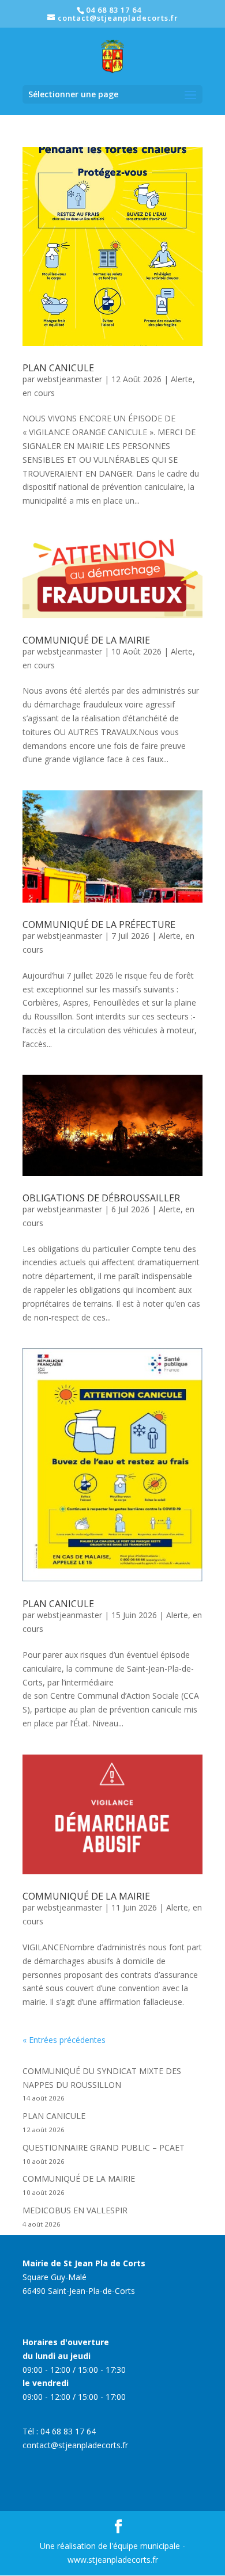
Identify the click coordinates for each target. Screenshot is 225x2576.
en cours (39, 393)
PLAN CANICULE (58, 368)
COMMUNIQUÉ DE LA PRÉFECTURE (99, 924)
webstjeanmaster (70, 379)
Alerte (182, 379)
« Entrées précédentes (64, 2040)
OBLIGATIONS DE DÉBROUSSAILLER (101, 1198)
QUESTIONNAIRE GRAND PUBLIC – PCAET (104, 2147)
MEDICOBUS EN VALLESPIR (75, 2210)
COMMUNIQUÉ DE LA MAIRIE (86, 640)
